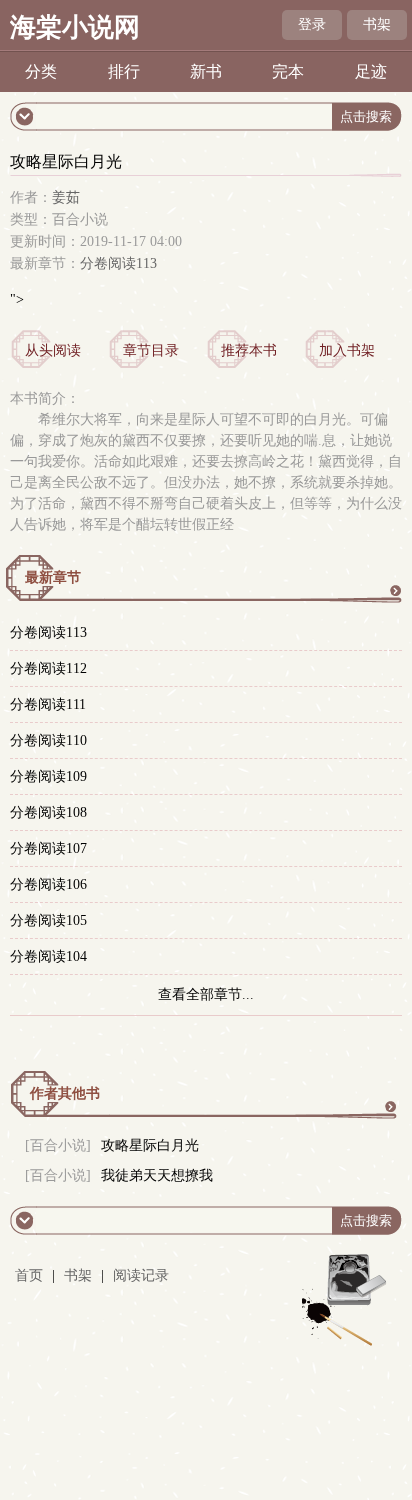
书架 (377, 24)
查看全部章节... (206, 994)
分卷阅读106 (48, 884)
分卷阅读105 (48, 920)
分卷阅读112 (48, 668)
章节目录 (151, 350)
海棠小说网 (75, 27)
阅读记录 (141, 1275)
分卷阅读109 (48, 776)
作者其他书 (65, 1093)
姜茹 (66, 197)
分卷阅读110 (48, 740)
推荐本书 (249, 350)
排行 (124, 71)
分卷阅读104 (48, 956)
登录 (312, 24)
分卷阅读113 (118, 263)
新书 (206, 71)
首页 (29, 1275)
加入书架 (347, 350)
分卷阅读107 (48, 848)
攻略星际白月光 (150, 1145)
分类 (41, 71)
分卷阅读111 (48, 704)
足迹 (371, 71)
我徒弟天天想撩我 (157, 1175)
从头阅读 (53, 350)
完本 (288, 71)
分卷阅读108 (48, 812)
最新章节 (53, 577)
